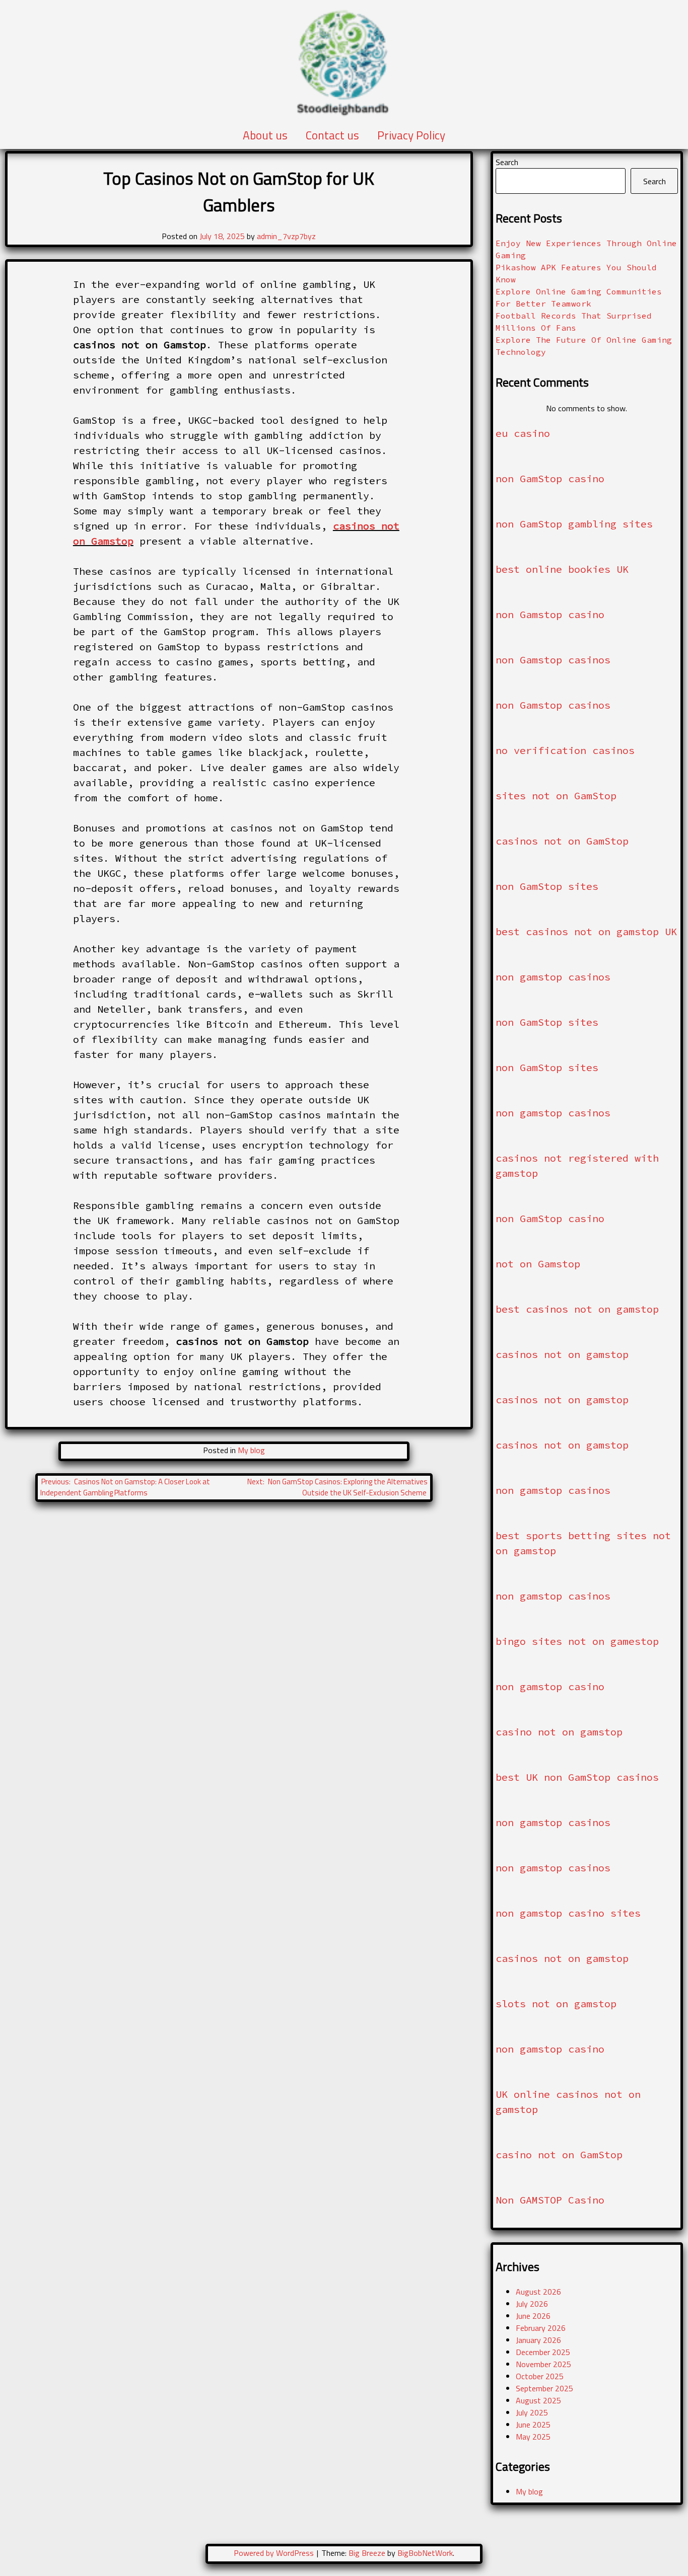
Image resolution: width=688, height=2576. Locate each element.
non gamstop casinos (553, 977)
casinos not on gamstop (562, 1354)
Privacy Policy (411, 135)
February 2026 (541, 2328)
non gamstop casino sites (568, 1913)
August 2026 (538, 2292)
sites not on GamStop (556, 795)
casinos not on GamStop (562, 841)
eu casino (523, 433)
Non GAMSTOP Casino (550, 2200)
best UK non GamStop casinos (577, 1777)
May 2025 (533, 2437)
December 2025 (543, 2352)
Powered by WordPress (275, 2553)
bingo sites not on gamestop (577, 1641)
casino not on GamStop (559, 2154)
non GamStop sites (547, 886)
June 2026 (533, 2316)
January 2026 (538, 2340)
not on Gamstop (538, 1264)
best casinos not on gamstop (577, 1309)
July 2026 (532, 2304)
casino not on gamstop (559, 1732)
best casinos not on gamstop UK (586, 931)
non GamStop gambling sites (574, 524)
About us (265, 135)
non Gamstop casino (550, 614)
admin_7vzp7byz (286, 236)
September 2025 (544, 2388)
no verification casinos (565, 750)
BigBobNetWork (425, 2553)
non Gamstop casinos (553, 660)
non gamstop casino (550, 1686)
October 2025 (540, 2376)
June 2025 (533, 2425)
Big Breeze (367, 2553)
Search (507, 162)
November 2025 (543, 2364)
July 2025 (532, 2412)
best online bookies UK (562, 569)
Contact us (332, 135)
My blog (251, 1450)
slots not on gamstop (556, 2003)
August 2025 (538, 2400)
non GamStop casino (550, 478)
